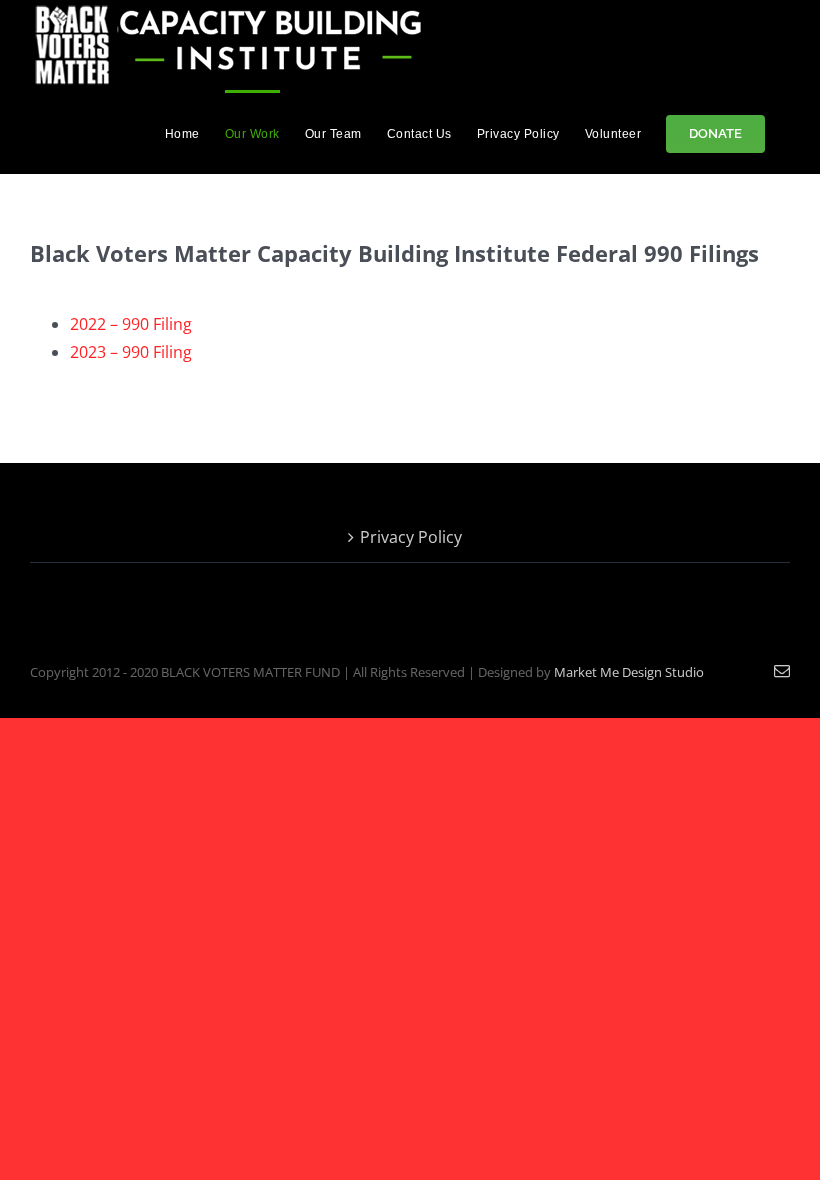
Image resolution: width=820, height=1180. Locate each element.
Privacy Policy (411, 537)
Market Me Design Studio (629, 672)
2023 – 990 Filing (131, 352)
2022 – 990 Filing (131, 324)
